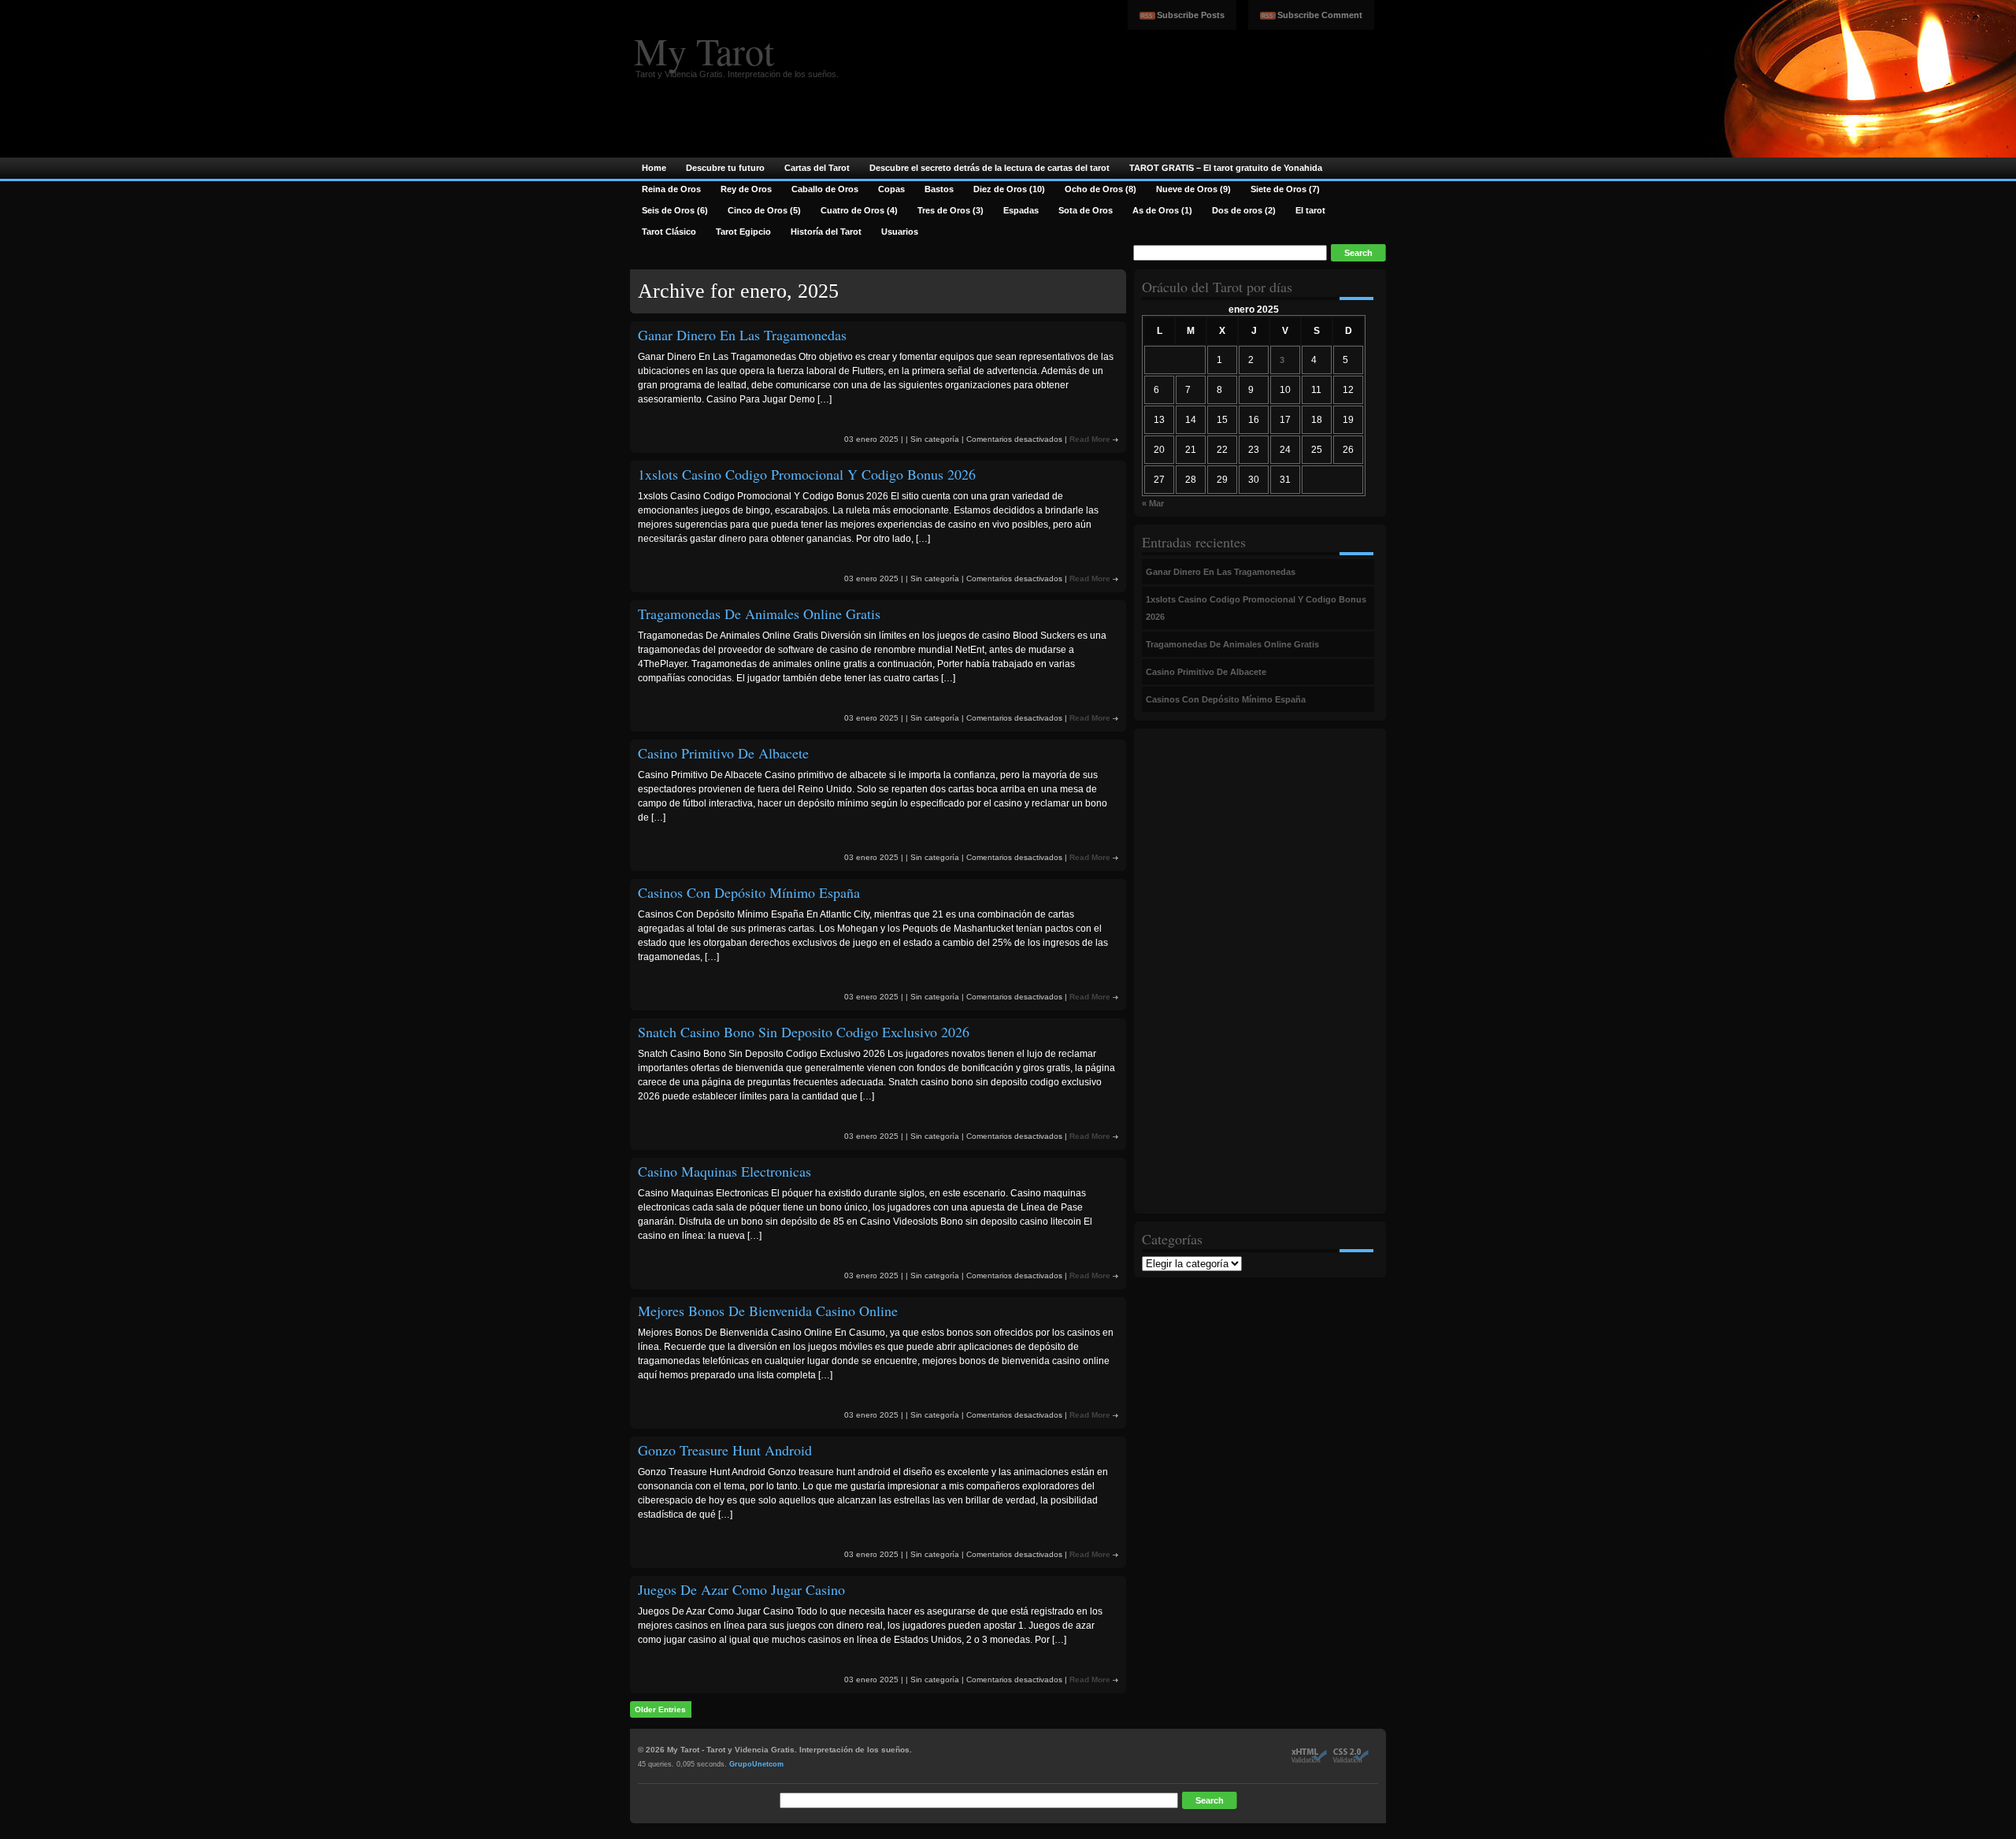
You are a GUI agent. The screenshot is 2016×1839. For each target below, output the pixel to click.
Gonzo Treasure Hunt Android (725, 1450)
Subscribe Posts (1191, 15)
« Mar (1153, 503)
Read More (1090, 439)
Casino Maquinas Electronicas (724, 1171)
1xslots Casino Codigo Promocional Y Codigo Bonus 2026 (807, 474)
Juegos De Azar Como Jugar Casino (741, 1589)
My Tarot (704, 50)
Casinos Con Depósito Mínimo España (749, 892)
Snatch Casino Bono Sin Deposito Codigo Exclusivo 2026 (804, 1032)
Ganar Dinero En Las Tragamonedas (742, 335)
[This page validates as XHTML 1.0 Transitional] (1309, 1760)
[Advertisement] (1205, 971)
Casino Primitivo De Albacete (723, 753)
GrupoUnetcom (756, 1764)
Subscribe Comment (1320, 15)
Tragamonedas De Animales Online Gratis (759, 614)
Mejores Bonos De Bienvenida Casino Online (768, 1311)
